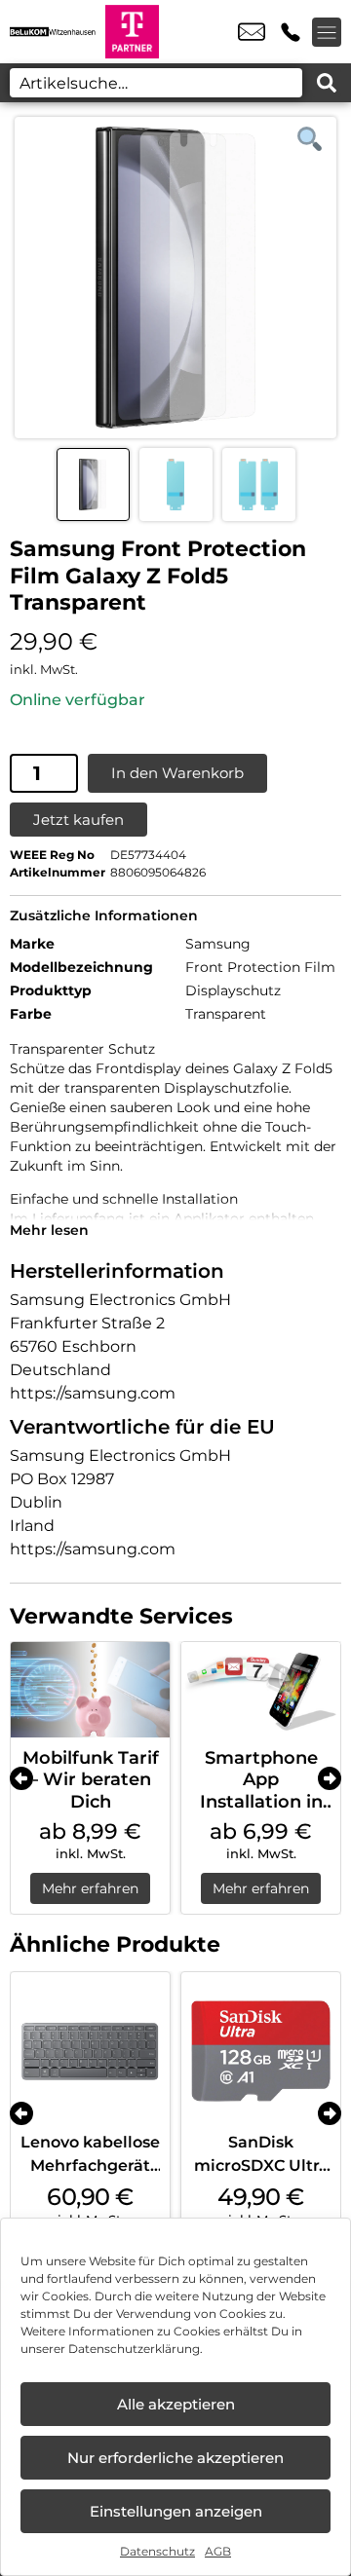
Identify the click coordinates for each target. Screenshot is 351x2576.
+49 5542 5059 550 (291, 32)
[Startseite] (53, 32)
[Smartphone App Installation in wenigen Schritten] (261, 1690)
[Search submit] (327, 83)
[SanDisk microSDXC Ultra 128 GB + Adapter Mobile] (261, 2052)
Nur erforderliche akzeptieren (175, 2458)
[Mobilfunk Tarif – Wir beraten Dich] (90, 1690)
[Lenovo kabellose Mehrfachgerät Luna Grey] (90, 2052)
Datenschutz (157, 2551)
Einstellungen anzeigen (176, 2511)
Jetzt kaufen (78, 820)
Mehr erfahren (90, 1888)
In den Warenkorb (177, 773)
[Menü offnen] (327, 32)
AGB (218, 2551)
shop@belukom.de (252, 32)
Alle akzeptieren (176, 2404)
